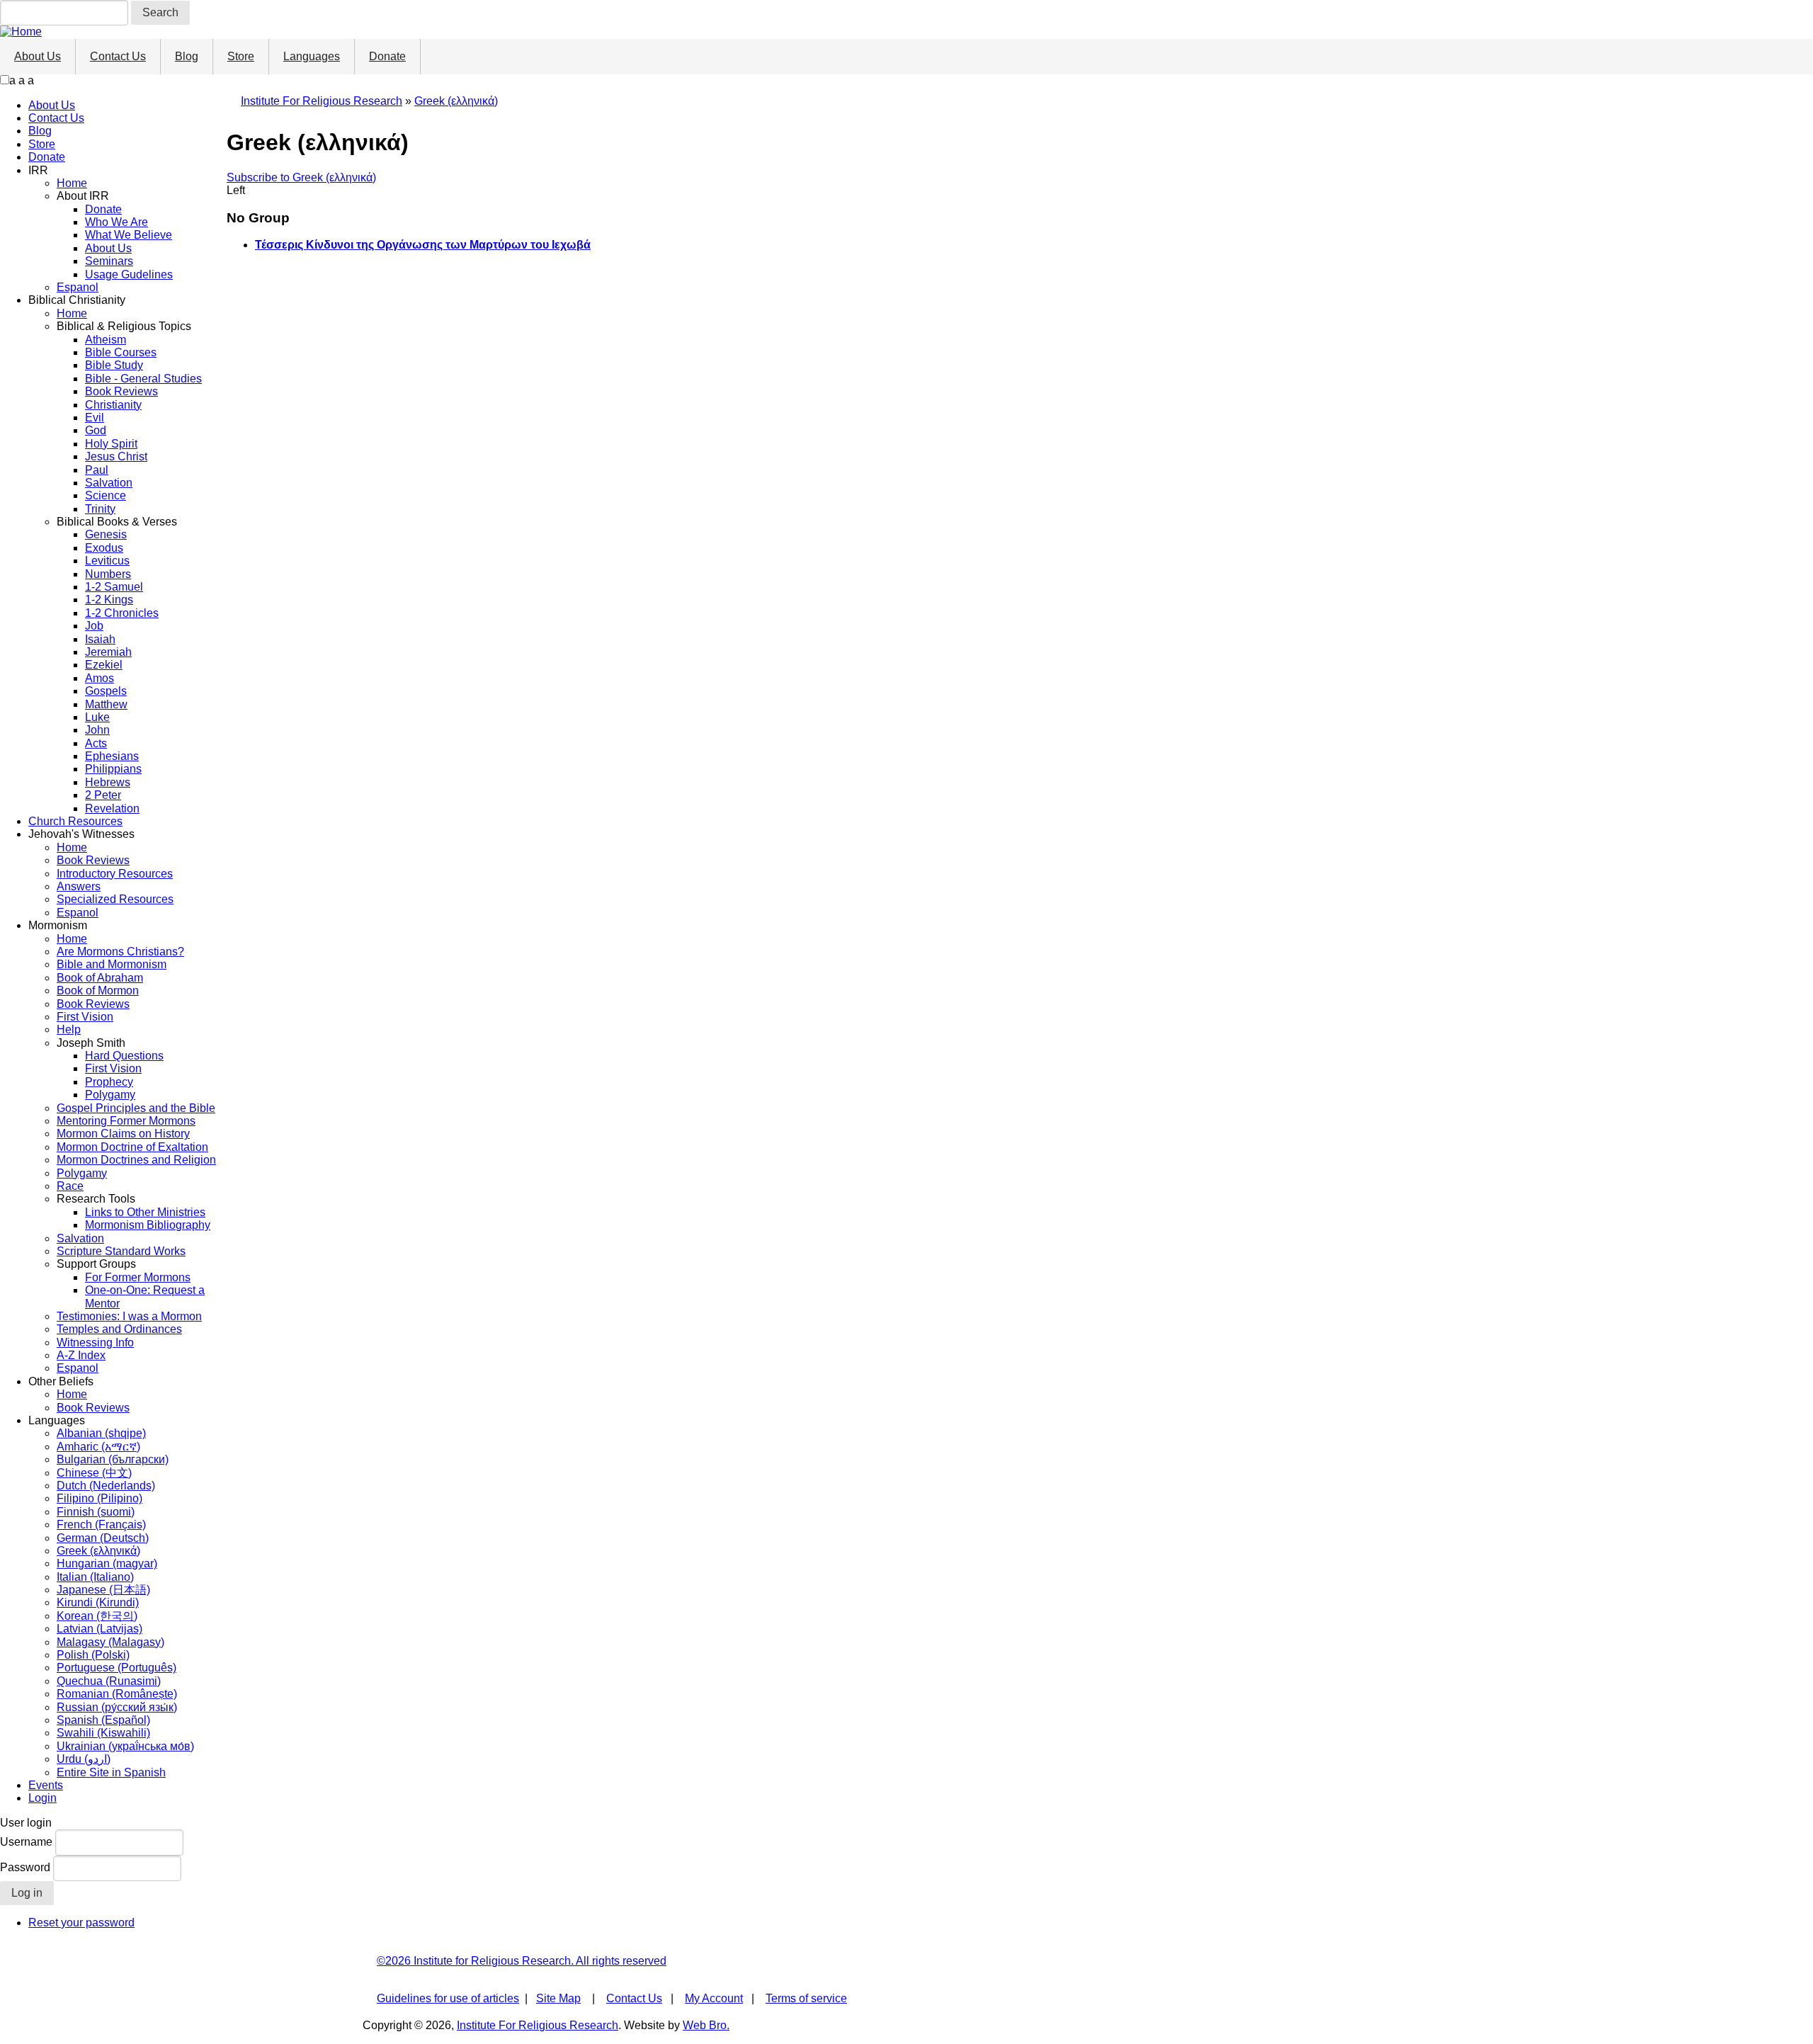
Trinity (100, 509)
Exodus (104, 548)
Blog (187, 56)
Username (26, 1842)
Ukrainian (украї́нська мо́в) (125, 1746)
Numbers (108, 574)
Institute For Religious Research (322, 101)
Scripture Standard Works (121, 1251)
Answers (79, 886)
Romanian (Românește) (117, 1694)
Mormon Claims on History (123, 1134)
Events (46, 1785)
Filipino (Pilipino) (100, 1498)
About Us (38, 56)
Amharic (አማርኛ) (98, 1447)
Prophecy (109, 1082)
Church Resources (75, 821)
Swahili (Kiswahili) (103, 1733)
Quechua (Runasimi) (109, 1681)
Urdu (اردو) (84, 1759)
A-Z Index (81, 1355)
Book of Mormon (98, 990)
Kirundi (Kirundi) (98, 1602)
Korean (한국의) (97, 1616)
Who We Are (116, 222)
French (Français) (101, 1525)
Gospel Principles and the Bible (136, 1108)
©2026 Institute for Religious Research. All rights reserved (522, 1961)
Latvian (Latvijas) (100, 1629)
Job (94, 626)
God (96, 430)
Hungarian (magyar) (107, 1563)
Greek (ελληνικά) (98, 1551)
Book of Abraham (100, 978)
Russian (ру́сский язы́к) (117, 1707)
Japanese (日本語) (103, 1590)
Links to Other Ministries (145, 1212)
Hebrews (108, 782)
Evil (95, 418)
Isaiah (100, 639)
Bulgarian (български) (113, 1459)
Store (241, 56)
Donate (387, 56)
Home (72, 183)
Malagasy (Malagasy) (110, 1642)
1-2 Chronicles (122, 613)
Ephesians (112, 756)
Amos (100, 678)
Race (70, 1186)
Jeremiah (108, 652)
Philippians (113, 769)
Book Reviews (121, 391)
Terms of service (806, 1998)
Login (42, 1798)
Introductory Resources (115, 874)
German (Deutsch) (103, 1538)
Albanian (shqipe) (101, 1433)
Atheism (106, 340)
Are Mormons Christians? (120, 952)
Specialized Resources (115, 899)
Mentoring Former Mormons (126, 1121)
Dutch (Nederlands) (106, 1486)
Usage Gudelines (129, 274)
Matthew (106, 704)
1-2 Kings (109, 600)
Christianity (113, 405)
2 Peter (103, 795)
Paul (97, 470)
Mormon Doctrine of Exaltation (132, 1147)
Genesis (106, 534)
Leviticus (107, 561)
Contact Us (118, 56)
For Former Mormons (138, 1277)
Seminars (109, 261)
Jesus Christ (116, 456)
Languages (312, 56)
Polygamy (110, 1095)
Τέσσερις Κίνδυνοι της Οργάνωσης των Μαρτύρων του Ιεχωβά (423, 245)
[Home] (21, 32)
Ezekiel (104, 665)
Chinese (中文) (94, 1473)
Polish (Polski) (93, 1655)
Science (106, 495)
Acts (96, 743)
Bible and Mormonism (112, 964)
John (97, 730)
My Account (714, 1998)
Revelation (112, 808)
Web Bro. (706, 2025)
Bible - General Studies (143, 379)
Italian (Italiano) (95, 1577)
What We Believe (129, 235)
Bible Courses (121, 352)
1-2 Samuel (114, 587)
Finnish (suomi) (96, 1512)
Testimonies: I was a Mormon (129, 1316)
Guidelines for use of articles (448, 1998)
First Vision (85, 1017)
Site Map (558, 1998)
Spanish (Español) (103, 1720)
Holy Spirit (111, 444)
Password (25, 1867)
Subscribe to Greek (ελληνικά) (301, 177)
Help (69, 1029)
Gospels (106, 691)
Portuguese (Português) (116, 1668)
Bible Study (114, 365)
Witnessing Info (95, 1342)
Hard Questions (124, 1056)
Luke (97, 717)
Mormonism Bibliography (148, 1225)
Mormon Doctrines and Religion (136, 1160)
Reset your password (81, 1923)
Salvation (109, 483)
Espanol (78, 287)
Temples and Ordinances (119, 1329)
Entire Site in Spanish (111, 1772)
